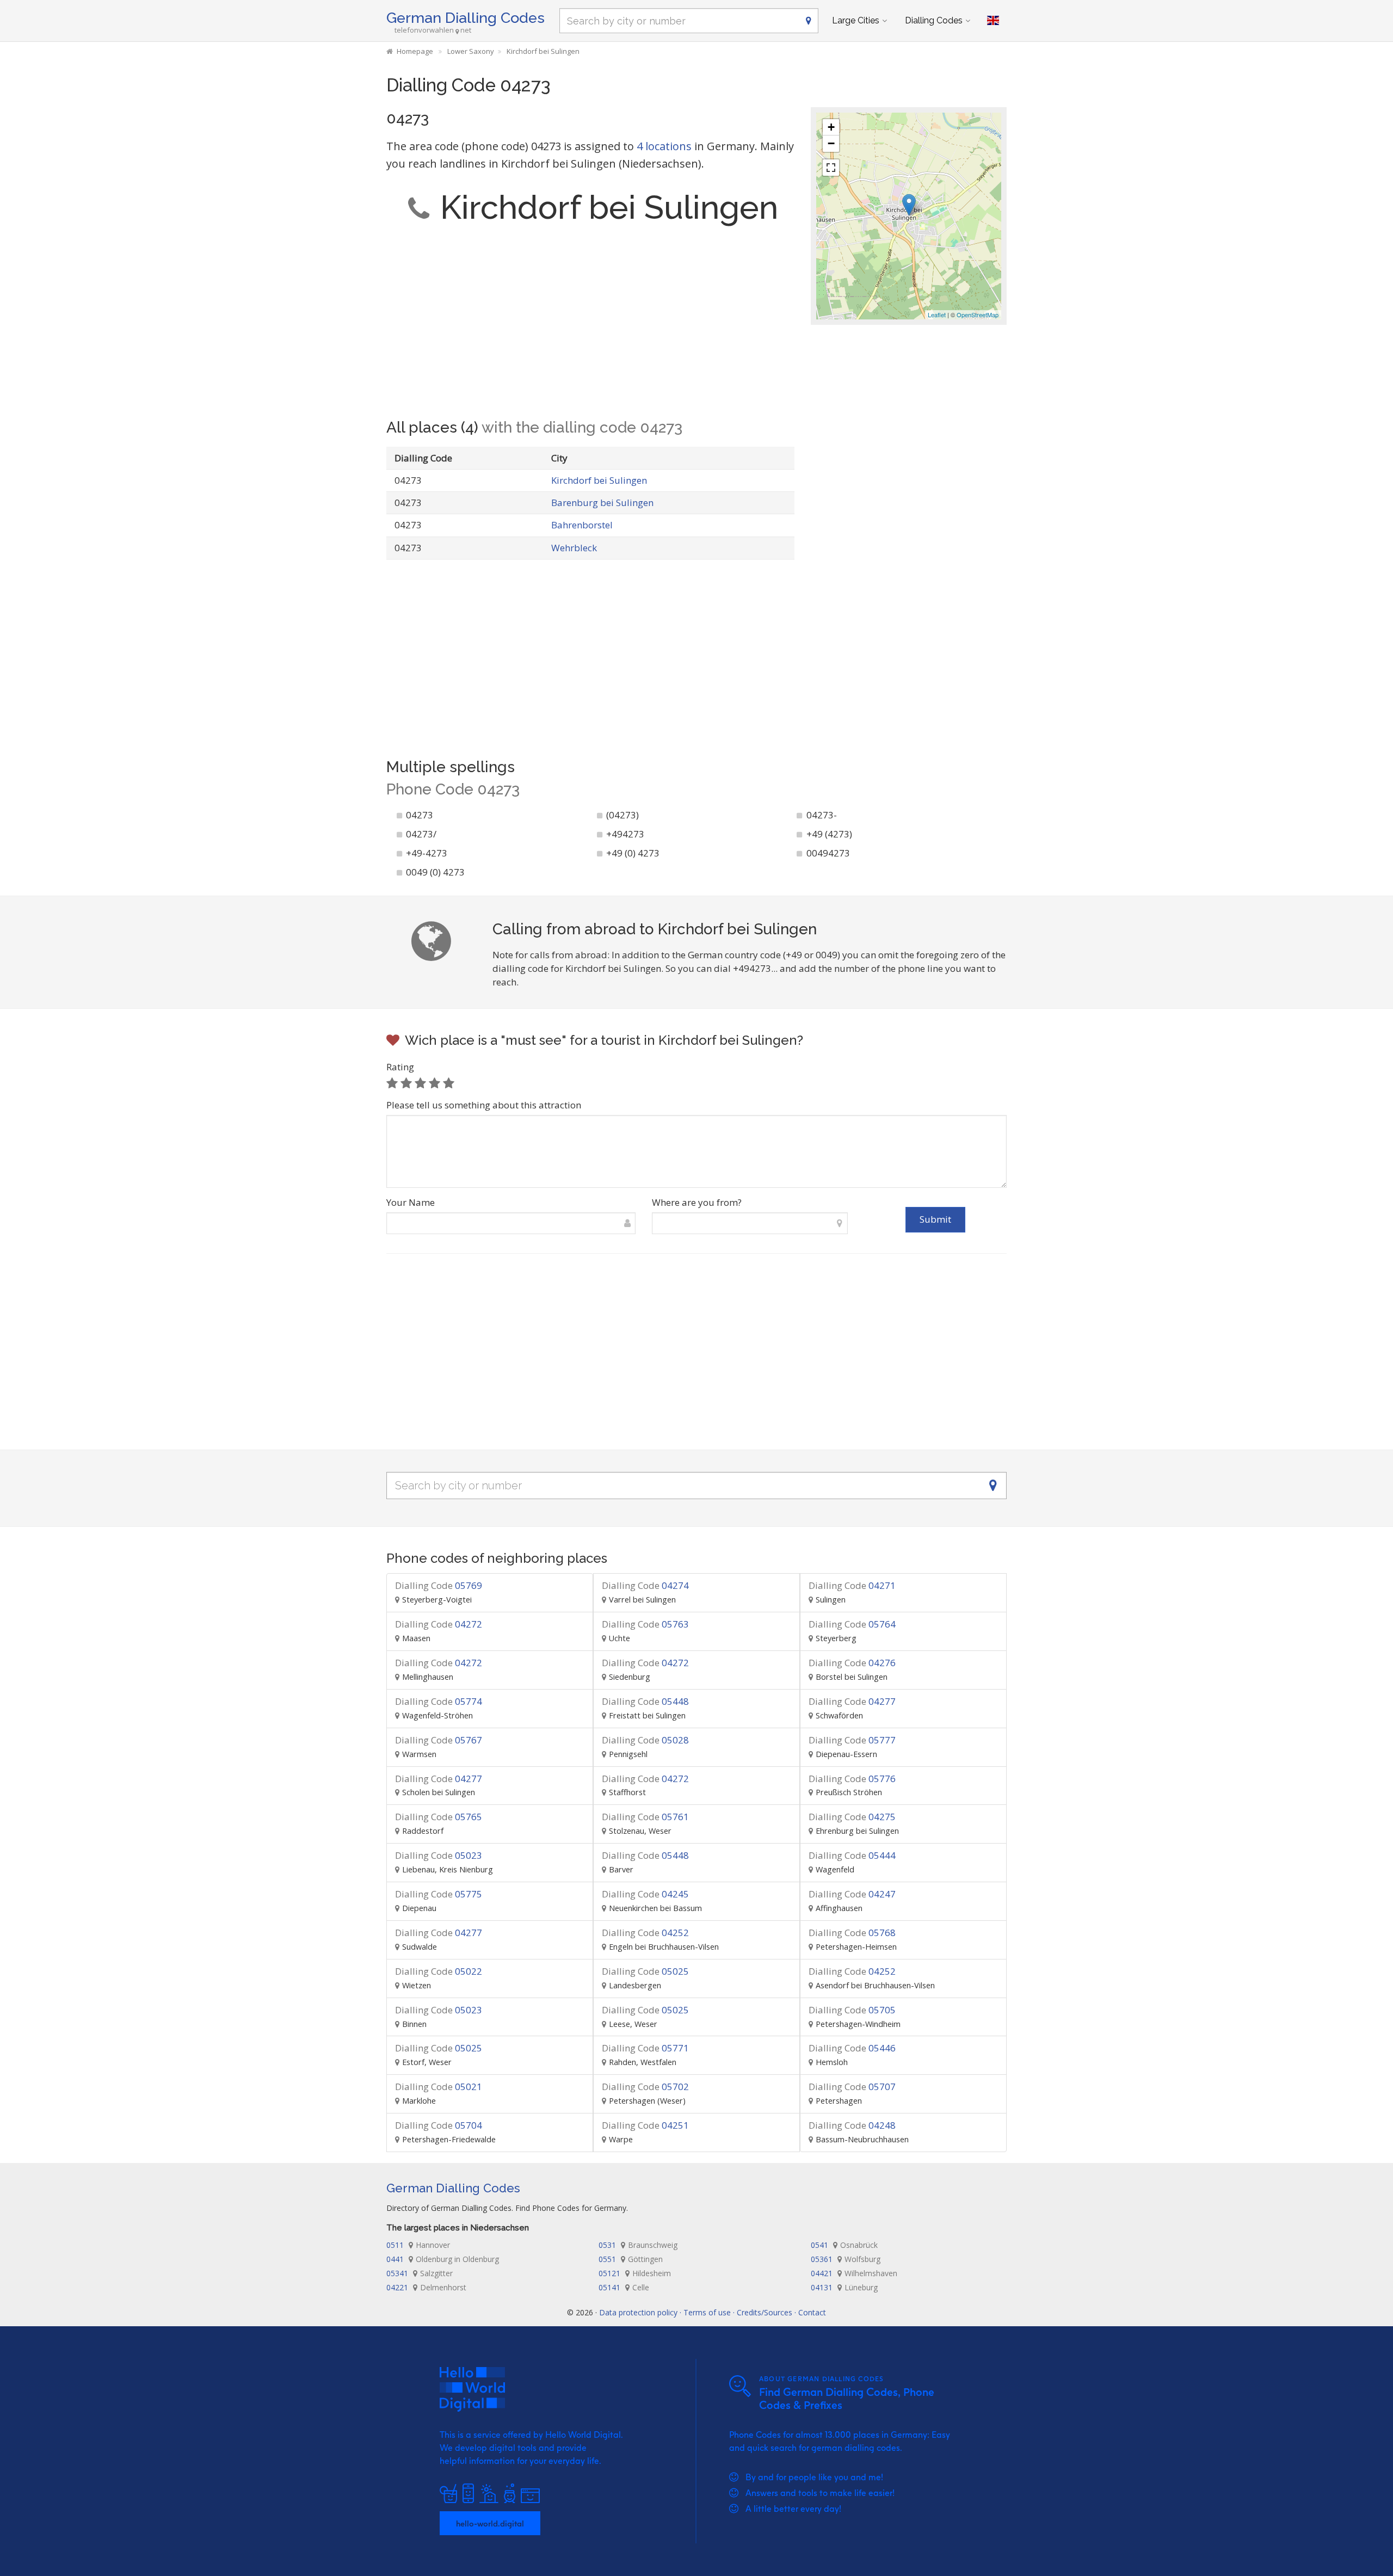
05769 (439, 1585)
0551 (631, 2259)
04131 (844, 2287)
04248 (852, 2125)
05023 (439, 1855)
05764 (852, 1624)
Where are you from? (697, 1202)
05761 (645, 1817)
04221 (426, 2287)
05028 (645, 1740)
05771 (645, 2048)
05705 (852, 2010)
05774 (439, 1701)
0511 (418, 2245)
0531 (638, 2245)
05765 (439, 1817)
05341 (420, 2273)
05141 (624, 2287)
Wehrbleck (574, 548)
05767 (439, 1740)
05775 (439, 1894)
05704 (439, 2125)
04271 (852, 1585)
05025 (645, 1971)
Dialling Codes (934, 20)
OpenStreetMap (978, 315)
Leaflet (937, 315)
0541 (844, 2245)
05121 (635, 2273)
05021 (439, 2087)
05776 (852, 1779)
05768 (852, 1933)
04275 (852, 1817)
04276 (852, 1663)
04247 (852, 1894)
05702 (645, 2087)
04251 (645, 2125)
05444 (852, 1855)
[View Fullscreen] (831, 168)
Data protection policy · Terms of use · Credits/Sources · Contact (713, 2312)
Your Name (411, 1202)
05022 (439, 1971)
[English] (993, 21)
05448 (645, 1701)
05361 (846, 2259)
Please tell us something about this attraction (484, 1105)
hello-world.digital (490, 2523)
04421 (854, 2273)
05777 (852, 1740)
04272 (439, 1624)
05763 (645, 1624)
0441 (443, 2259)
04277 (852, 1701)
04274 (645, 1585)
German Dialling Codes (466, 18)
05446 (852, 2048)
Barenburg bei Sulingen (602, 503)
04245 (645, 1894)
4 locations (664, 146)
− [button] (831, 143)
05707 (852, 2087)
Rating (400, 1067)
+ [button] (831, 127)
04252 (645, 1933)
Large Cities (856, 20)
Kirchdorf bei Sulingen (599, 480)
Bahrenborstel (582, 525)
